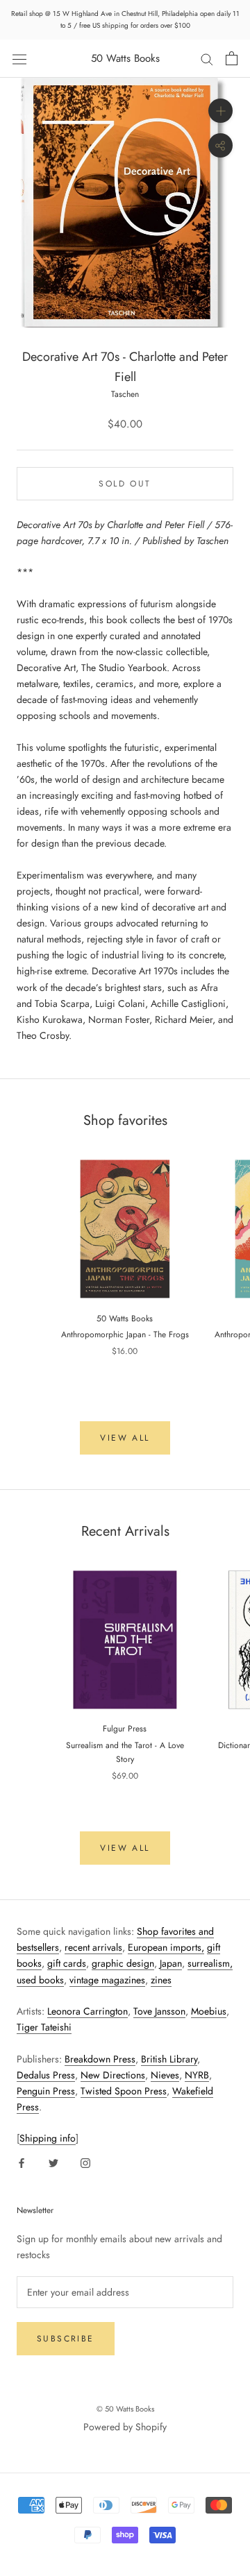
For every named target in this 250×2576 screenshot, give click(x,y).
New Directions (113, 2075)
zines (161, 1980)
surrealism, (210, 1963)
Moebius (209, 2011)
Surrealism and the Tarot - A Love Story (125, 1752)
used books (40, 1980)
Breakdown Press (100, 2059)
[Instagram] (85, 2163)
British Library (169, 2059)
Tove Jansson (159, 2011)
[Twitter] (53, 2163)
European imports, (166, 1947)
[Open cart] (232, 58)
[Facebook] (22, 2163)
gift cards (67, 1963)
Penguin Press (46, 2091)
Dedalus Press (46, 2075)
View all (125, 1438)
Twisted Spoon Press (124, 2091)
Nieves (165, 2075)
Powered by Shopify (125, 2427)
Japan (171, 1963)
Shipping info (48, 2138)
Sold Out (125, 484)
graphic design (123, 1963)
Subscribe (66, 2339)
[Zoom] (220, 111)
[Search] (207, 59)
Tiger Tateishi (44, 2027)
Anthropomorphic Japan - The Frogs (125, 1334)
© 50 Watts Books (125, 2409)
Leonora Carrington (87, 2011)
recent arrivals (93, 1947)
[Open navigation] (19, 58)
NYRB (197, 2075)
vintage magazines (107, 1980)
